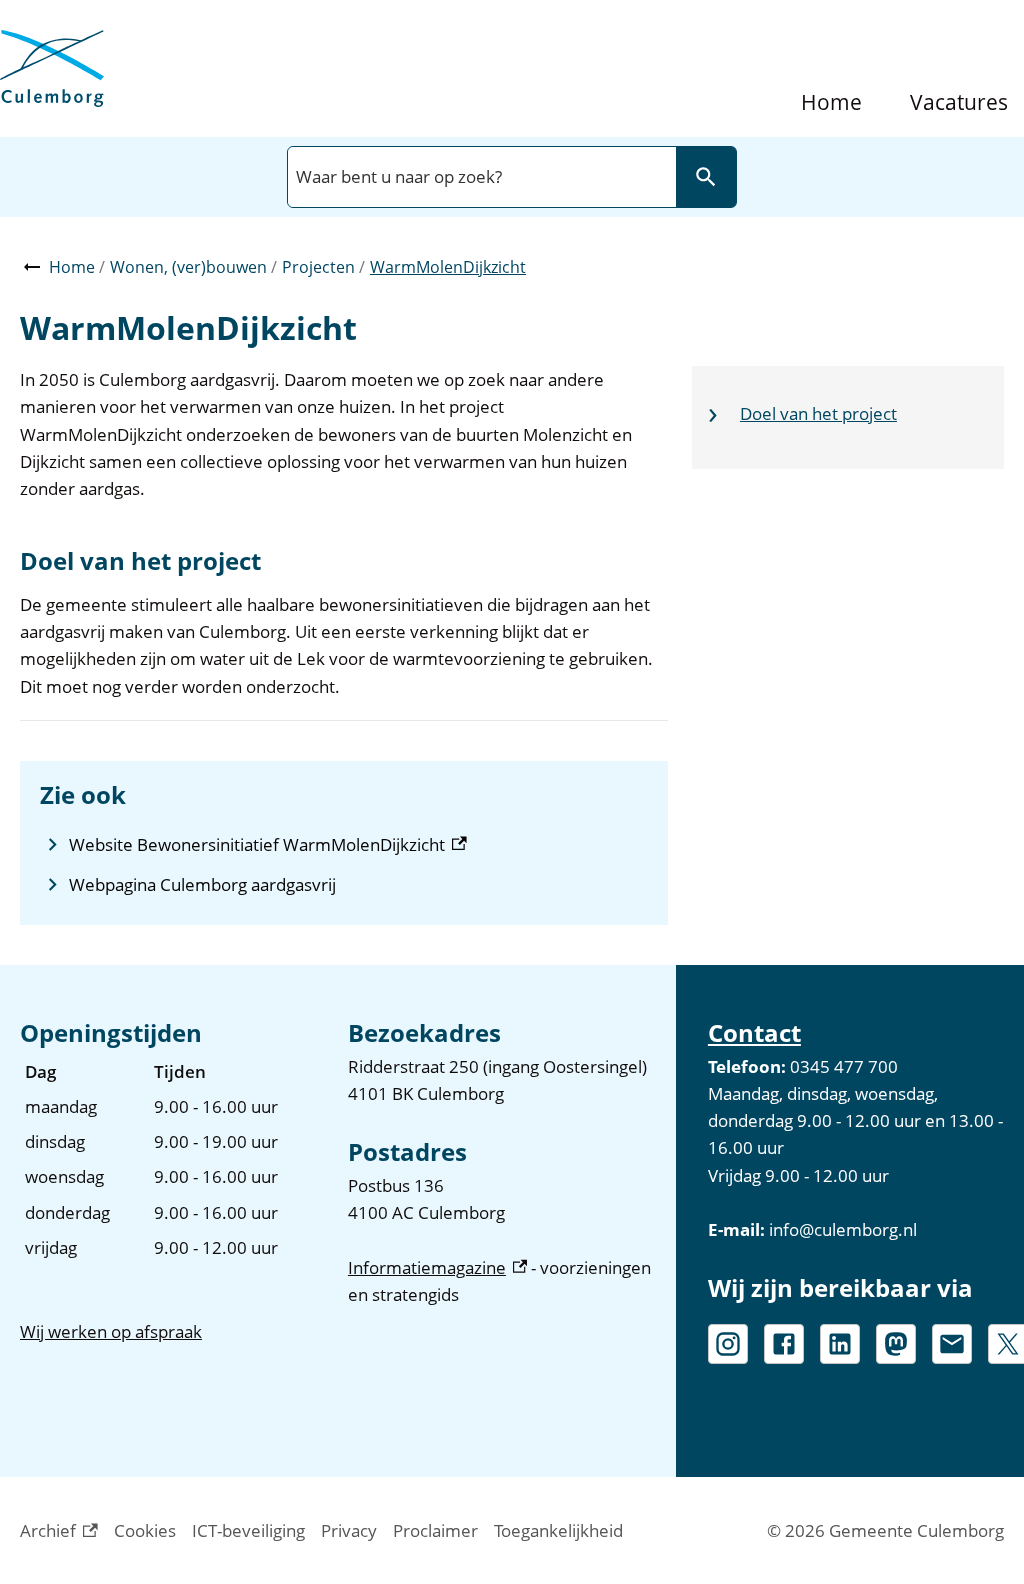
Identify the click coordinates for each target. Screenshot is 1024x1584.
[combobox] (480, 177)
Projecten (318, 267)
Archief (59, 1531)
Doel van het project (818, 413)
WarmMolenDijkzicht (448, 267)
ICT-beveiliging (248, 1530)
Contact (754, 1032)
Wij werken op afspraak (111, 1331)
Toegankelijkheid (558, 1530)
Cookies (145, 1530)
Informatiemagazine (437, 1267)
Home (831, 102)
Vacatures (959, 102)
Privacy (349, 1530)
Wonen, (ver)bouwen (188, 267)
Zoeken (706, 177)
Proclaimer (435, 1530)
